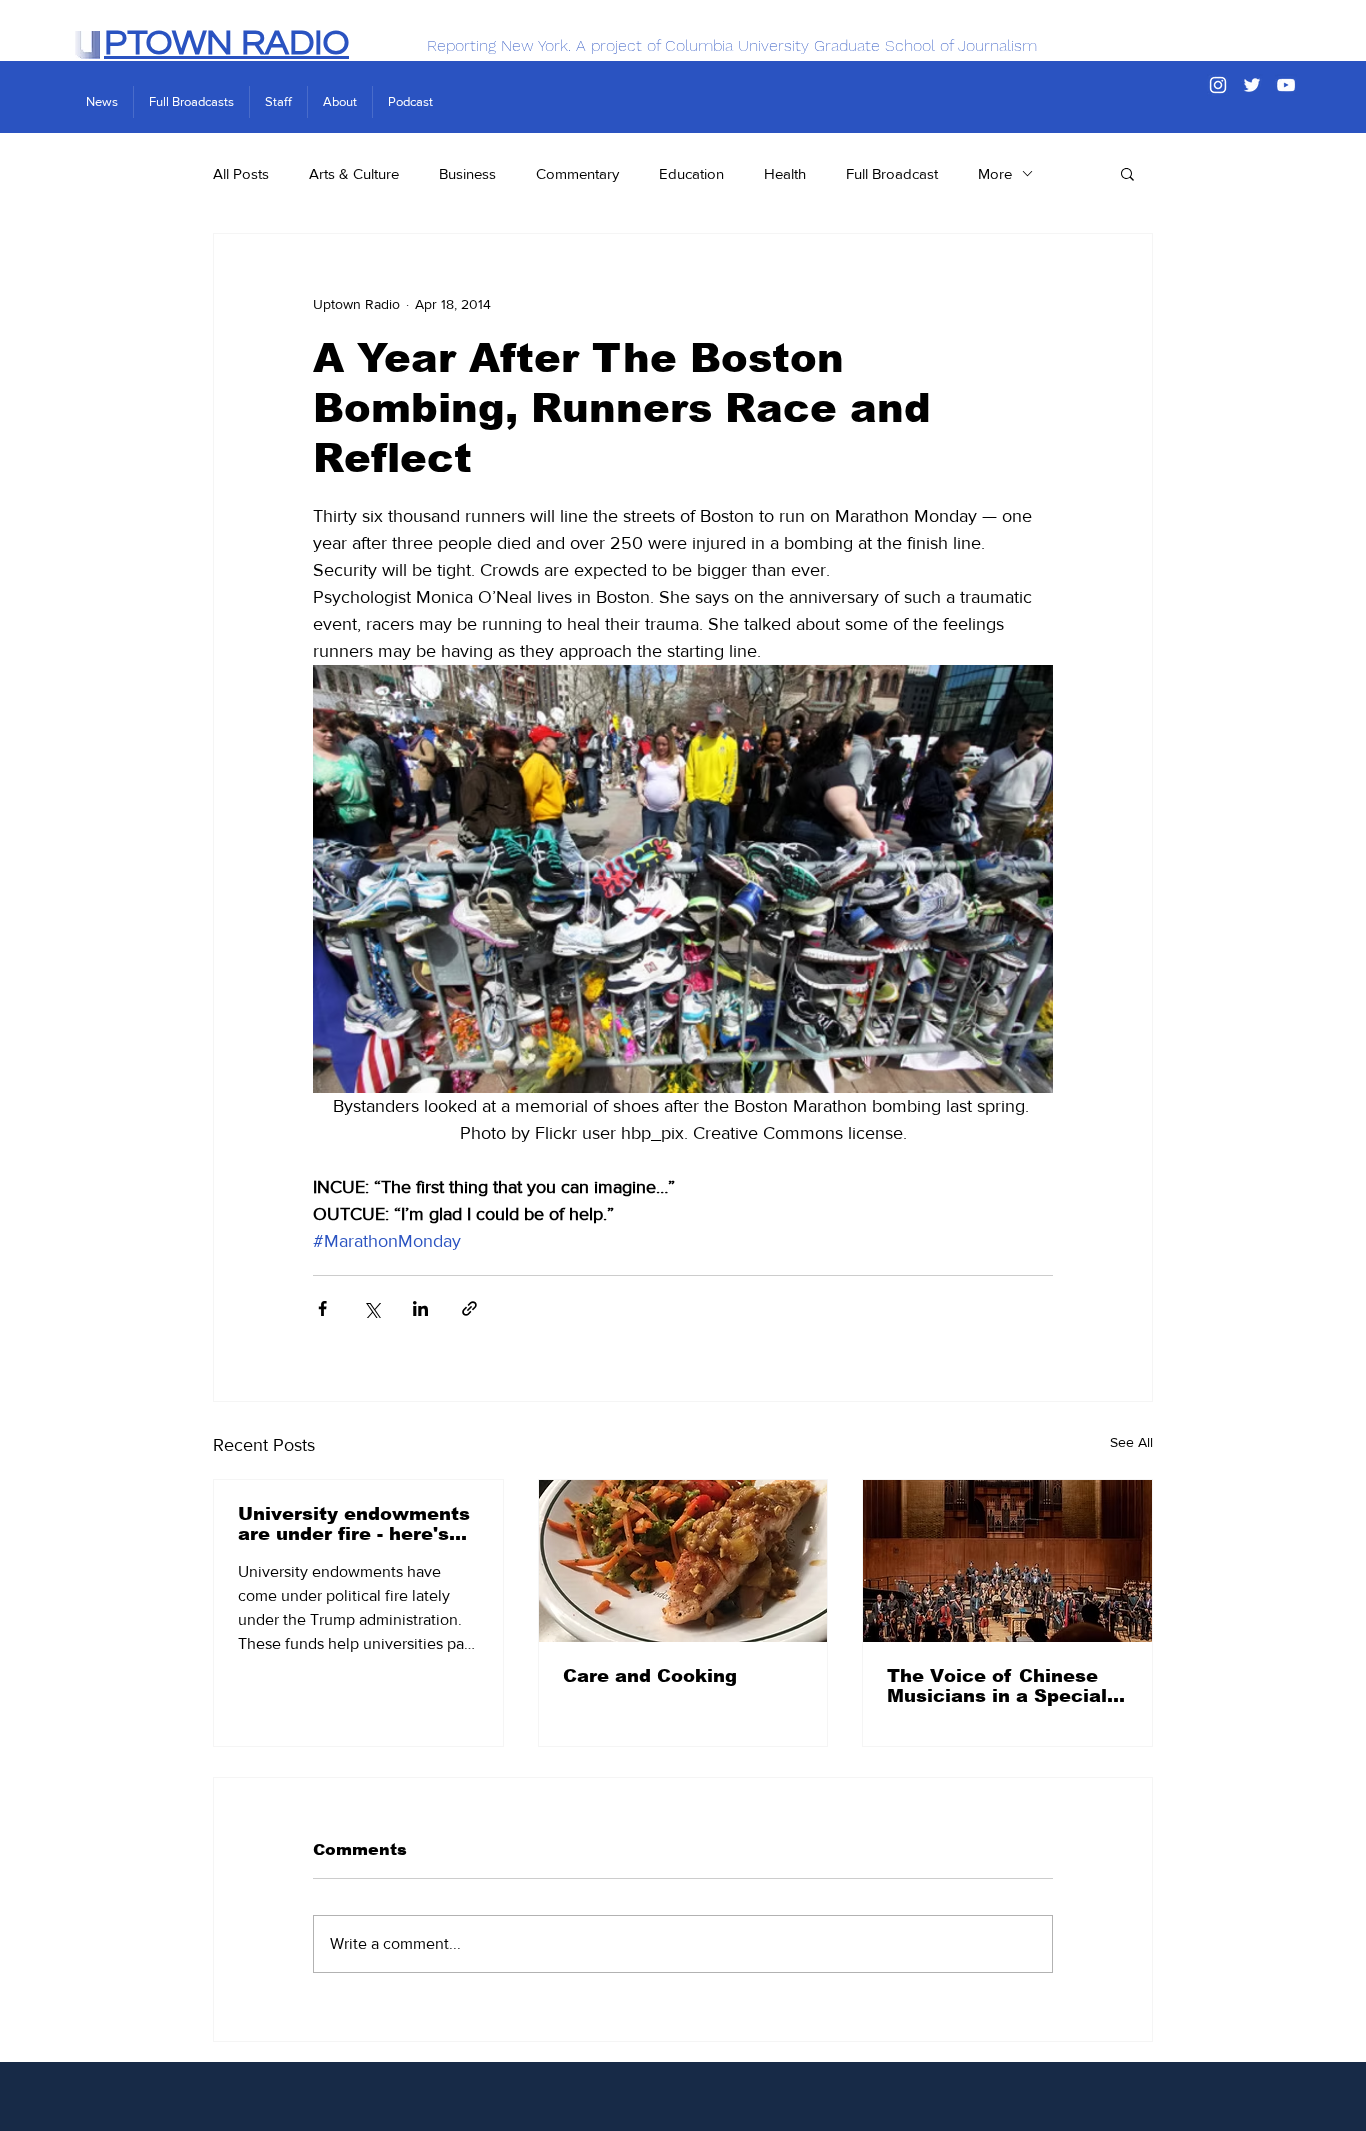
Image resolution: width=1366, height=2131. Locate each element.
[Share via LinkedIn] (420, 1308)
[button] (1127, 173)
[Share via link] (469, 1308)
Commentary (577, 173)
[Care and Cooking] (683, 1561)
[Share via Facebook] (322, 1308)
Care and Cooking (650, 1676)
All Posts (241, 173)
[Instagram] (1218, 85)
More (995, 173)
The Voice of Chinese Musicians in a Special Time (997, 1686)
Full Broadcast (892, 173)
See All (1131, 1442)
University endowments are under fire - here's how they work (354, 1524)
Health (785, 173)
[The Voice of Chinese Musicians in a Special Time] (1007, 1561)
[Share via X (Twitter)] (371, 1308)
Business (467, 173)
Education (691, 173)
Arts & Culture (354, 173)
